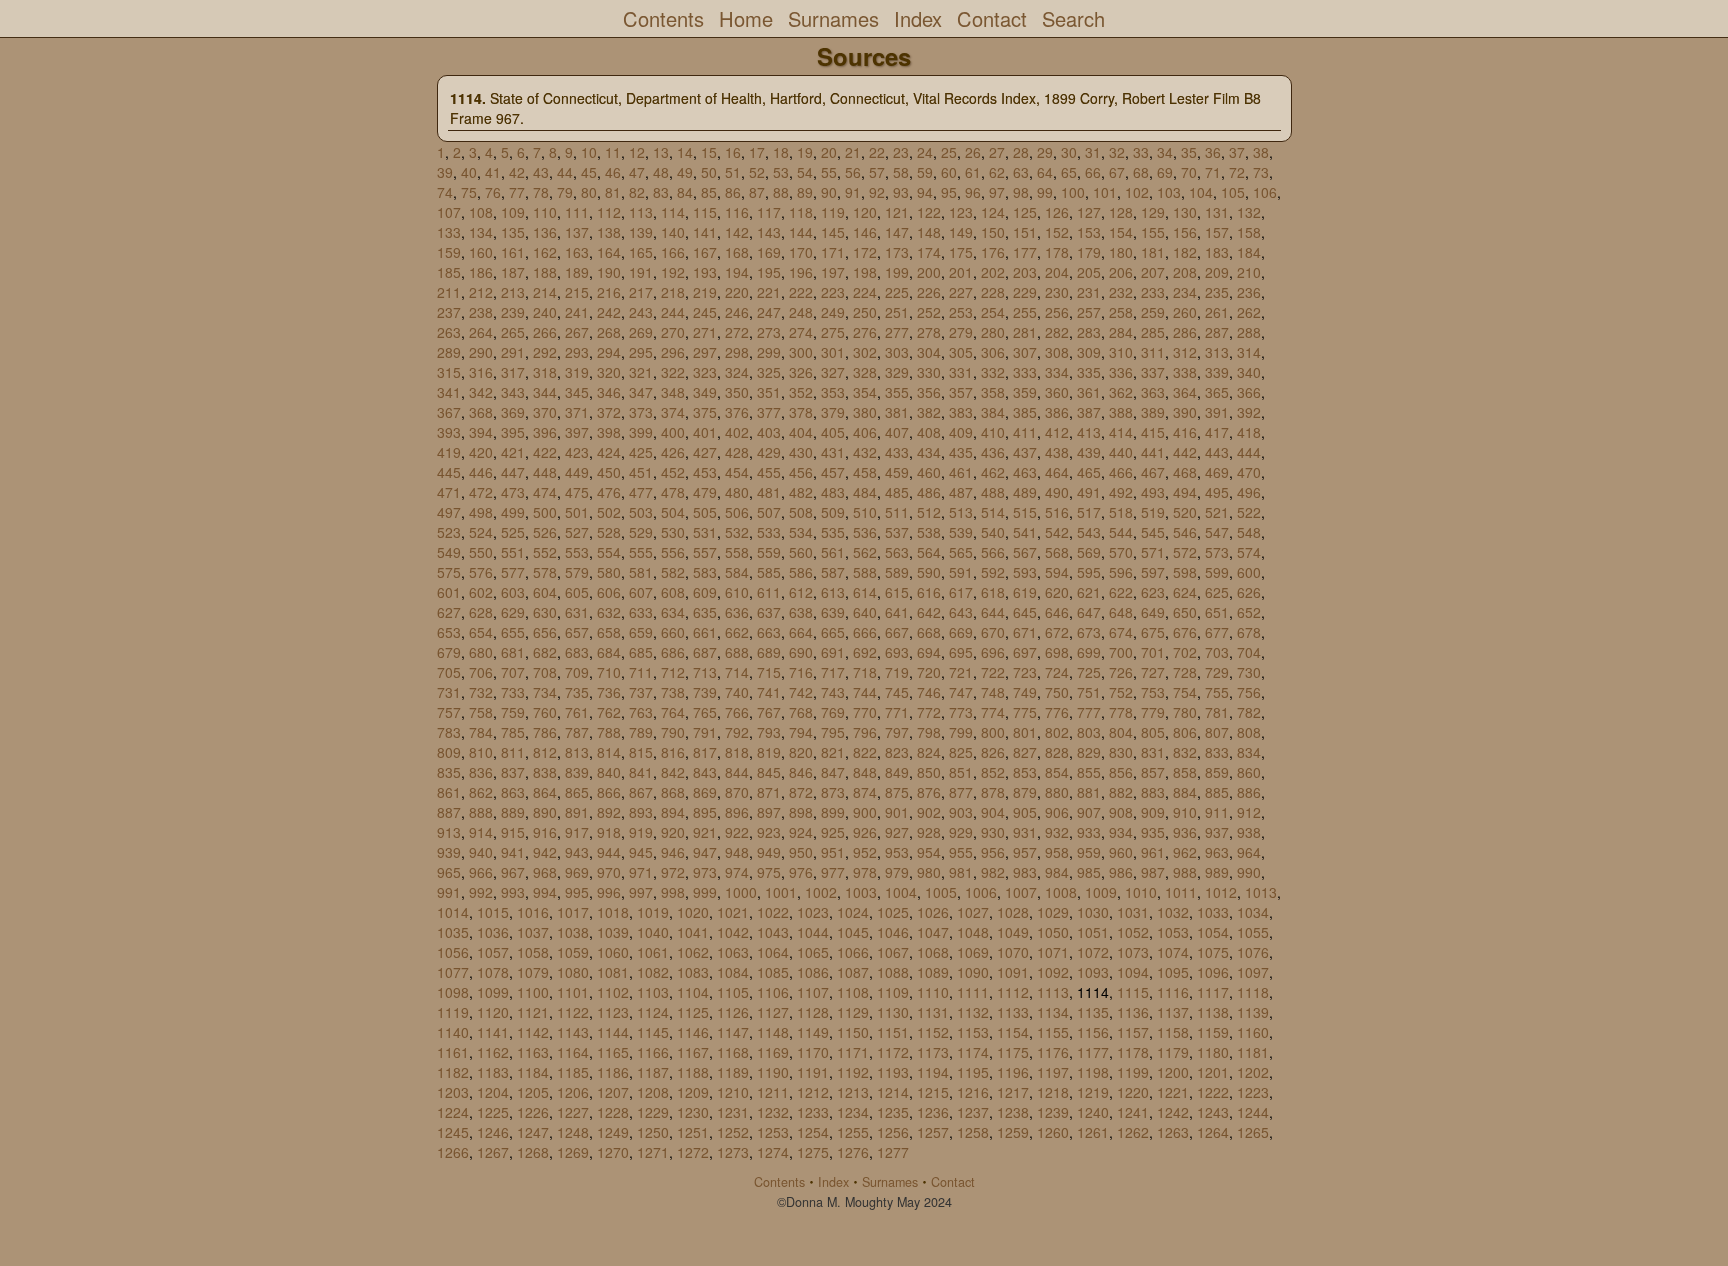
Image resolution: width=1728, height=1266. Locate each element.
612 (801, 592)
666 (865, 632)
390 (1185, 412)
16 (733, 152)
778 (1121, 712)
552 (545, 552)
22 (877, 152)
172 (865, 252)
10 (589, 152)
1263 (1173, 1132)
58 (901, 172)
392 (1249, 412)
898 (801, 812)
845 (769, 772)
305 (961, 352)
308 (1057, 352)
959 (1089, 852)
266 (545, 332)
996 (609, 892)
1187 (653, 1072)
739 (705, 692)
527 (577, 532)
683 (577, 652)
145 (833, 232)
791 (705, 732)
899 (833, 812)
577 (513, 572)
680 (481, 652)
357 (961, 392)
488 (993, 492)
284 (1121, 332)
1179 (1173, 1052)
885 (1217, 792)
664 (801, 632)
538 (929, 532)
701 (1153, 652)
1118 (1253, 992)
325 (769, 372)
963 (1217, 852)
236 (1249, 292)
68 (1141, 172)
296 (673, 352)
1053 (1173, 932)
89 (805, 192)
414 (1121, 432)
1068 (933, 952)
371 (577, 412)
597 (1153, 572)
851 (961, 772)
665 (833, 632)
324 (737, 372)
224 (865, 292)
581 (641, 572)
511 (897, 512)
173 (897, 252)
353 (833, 392)
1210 (733, 1092)
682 (545, 652)
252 (929, 312)
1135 (1093, 1012)
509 (833, 512)
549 (449, 552)
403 (769, 432)
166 (673, 252)
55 (829, 172)
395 (513, 432)
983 (1025, 872)
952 (865, 852)
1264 (1213, 1132)
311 (1153, 352)
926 (865, 832)
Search (1073, 18)
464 (1057, 472)
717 (833, 672)
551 (513, 552)
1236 (933, 1112)
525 (513, 532)
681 (513, 652)
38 (1261, 152)
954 (929, 852)
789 (641, 732)
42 (517, 172)
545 (1153, 532)
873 (833, 792)
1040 (653, 932)
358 (993, 392)
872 (801, 792)
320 (609, 372)
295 (641, 352)
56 (853, 172)
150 (993, 232)
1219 (1093, 1092)
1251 (693, 1132)
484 (865, 492)
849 (897, 772)
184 (1249, 252)
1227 (573, 1112)
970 (609, 872)
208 (1185, 272)
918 (609, 832)
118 (801, 212)
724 (1057, 672)
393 (449, 432)
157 (1217, 232)
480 (737, 492)
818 (737, 752)
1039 (613, 932)
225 (897, 292)
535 (833, 532)
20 (829, 152)
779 (1153, 712)
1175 (1013, 1052)
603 (513, 592)
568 (1057, 552)
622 (1121, 592)
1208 (653, 1092)
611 (769, 592)
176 (993, 252)
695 (961, 652)
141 (705, 232)
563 (897, 552)
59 (925, 172)
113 (641, 212)
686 (673, 652)
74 (445, 192)
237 (449, 312)
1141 (493, 1032)
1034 (1253, 912)
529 (641, 532)
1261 (1093, 1132)
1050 (1053, 932)
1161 (453, 1052)
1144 (613, 1032)
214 (545, 292)
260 (1185, 312)
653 (449, 632)
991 (449, 892)
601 (449, 592)
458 (865, 472)
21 (853, 152)
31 (1093, 152)
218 (673, 292)
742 (801, 692)
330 (929, 372)
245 (705, 312)
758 (481, 712)
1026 (933, 912)
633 (641, 612)
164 (609, 252)
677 (1217, 632)
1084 (733, 972)
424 (609, 452)
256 (1057, 312)
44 (565, 172)
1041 (693, 932)
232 (1121, 292)
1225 (493, 1112)
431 (833, 452)
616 (929, 592)
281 (1025, 332)
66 (1093, 172)
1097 (1253, 972)
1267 (493, 1152)
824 (929, 752)
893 (641, 812)
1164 (573, 1052)
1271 (653, 1152)
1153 (973, 1032)
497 (449, 512)
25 (949, 152)
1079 (533, 972)
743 (833, 692)
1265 (1253, 1132)
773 (961, 712)
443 (1217, 452)
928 (929, 832)
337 (1153, 372)
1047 (933, 932)
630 (545, 612)
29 (1045, 152)
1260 (1053, 1132)
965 (449, 872)
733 (513, 692)
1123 (613, 1012)
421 (513, 452)
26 (973, 152)
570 (1121, 552)
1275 (813, 1152)
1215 (933, 1092)
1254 (813, 1132)
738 (673, 692)
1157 (1133, 1032)
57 (877, 172)
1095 (1173, 972)
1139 (1253, 1012)
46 (613, 172)
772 (929, 712)
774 (993, 712)
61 (973, 172)
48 (661, 172)
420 (481, 452)
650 (1185, 612)
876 (929, 792)
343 (513, 392)
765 (705, 712)
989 (1217, 872)
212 (481, 292)
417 (1217, 432)
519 (1153, 512)
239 (513, 312)
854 (1057, 772)
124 (993, 212)
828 (1057, 752)
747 (961, 692)
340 (1249, 372)
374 (673, 412)
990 (1249, 872)
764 (673, 712)
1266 (453, 1152)
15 (709, 152)
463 (1025, 472)
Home (746, 18)
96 (973, 192)
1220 (1133, 1092)
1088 (893, 972)
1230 (693, 1112)
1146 (693, 1032)
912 (1249, 812)
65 (1069, 172)
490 (1057, 492)
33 (1141, 152)
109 (513, 212)
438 (1057, 452)
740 (737, 692)
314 (1249, 352)
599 (1217, 572)
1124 (653, 1012)
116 (737, 212)
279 (961, 332)
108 (481, 212)
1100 (533, 992)
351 (769, 392)
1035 (453, 932)
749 (1025, 692)
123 (961, 212)
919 (641, 832)
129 (1153, 212)
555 (641, 552)
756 (1249, 692)
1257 (933, 1132)
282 (1057, 332)
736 (609, 692)
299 (769, 352)
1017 (573, 912)
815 (641, 752)
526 (545, 532)
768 (801, 712)
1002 (821, 892)
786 (545, 732)
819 (769, 752)
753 (1153, 692)
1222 (1213, 1092)
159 (449, 252)
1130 (893, 1012)
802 (1057, 732)
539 (961, 532)
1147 (733, 1032)
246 (737, 312)
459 (897, 472)
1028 (1013, 912)
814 (609, 752)
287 (1217, 332)
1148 (773, 1032)
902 (929, 812)
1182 (453, 1072)
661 (705, 632)
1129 (853, 1012)
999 (705, 892)
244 (673, 312)
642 (929, 612)
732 (481, 692)
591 (961, 572)
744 (865, 692)
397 (577, 432)
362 (1121, 392)
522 (1249, 512)
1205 (533, 1092)
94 (925, 192)
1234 (853, 1112)
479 (705, 492)
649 (1153, 612)
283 (1089, 332)
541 (1025, 532)
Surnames (833, 18)
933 (1089, 832)
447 (513, 472)
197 (833, 272)
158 (1249, 232)
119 (833, 212)
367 (449, 412)
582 (673, 572)
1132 (973, 1012)
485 (897, 492)
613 (833, 592)
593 (1025, 572)
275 (833, 332)
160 (481, 252)
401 (705, 432)
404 (801, 432)
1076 (1253, 952)
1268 (533, 1152)
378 (801, 412)
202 (993, 272)
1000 (741, 892)
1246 (493, 1132)
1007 (1021, 892)
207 (1153, 272)
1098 (453, 992)
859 (1217, 772)
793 (769, 732)
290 (481, 352)
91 (853, 192)
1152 (933, 1032)
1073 (1133, 952)
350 (737, 392)
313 (1217, 352)
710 (609, 672)
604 (545, 592)
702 (1185, 652)
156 (1185, 232)
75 (469, 192)
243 (641, 312)
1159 (1213, 1032)
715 (769, 672)
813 (577, 752)
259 (1153, 312)
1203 (453, 1092)
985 (1089, 872)
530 (673, 532)
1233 (813, 1112)
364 (1185, 392)
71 (1213, 172)
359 (1025, 392)
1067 (893, 952)
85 (709, 192)
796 (865, 732)
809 (449, 752)
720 (929, 672)
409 (961, 432)
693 (897, 652)
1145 (653, 1032)
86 (733, 192)
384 (993, 412)
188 (545, 272)
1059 (573, 952)
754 (1185, 692)
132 (1249, 212)
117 (769, 212)
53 (781, 172)
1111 (973, 992)
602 (481, 592)
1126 (733, 1012)
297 (705, 352)
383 (961, 412)
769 (833, 712)
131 (1217, 212)
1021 (733, 912)
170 (801, 252)
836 (481, 772)
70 (1189, 172)
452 (673, 472)
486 (929, 492)
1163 (533, 1052)
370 (545, 412)
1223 (1253, 1092)
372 (609, 412)
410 (993, 432)
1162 (493, 1052)
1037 (533, 932)
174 (929, 252)
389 (1153, 412)
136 (545, 232)
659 (641, 632)
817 (705, 752)
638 (801, 612)
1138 (1213, 1012)
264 (481, 332)
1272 (693, 1152)
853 (1025, 772)
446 (481, 472)
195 (769, 272)
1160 (1253, 1032)
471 (449, 492)
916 (545, 832)
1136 (1133, 1012)
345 (577, 392)
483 (833, 492)
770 (865, 712)
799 (961, 732)
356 (929, 392)
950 (801, 852)
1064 (773, 952)
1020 (693, 912)
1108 (853, 992)
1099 (493, 992)
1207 (613, 1092)
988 (1185, 872)
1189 (733, 1072)
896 (737, 812)
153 (1089, 232)
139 (641, 232)
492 (1121, 492)
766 (737, 712)
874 (865, 792)
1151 (893, 1032)
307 (1025, 352)
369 (513, 412)
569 (1089, 552)
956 (993, 852)
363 (1153, 392)
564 (929, 552)
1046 (893, 932)
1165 (613, 1052)
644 (993, 612)
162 (545, 252)
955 (961, 852)
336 (1121, 372)
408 (929, 432)
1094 (1133, 972)
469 (1217, 472)
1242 (1173, 1112)
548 (1249, 532)
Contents (663, 18)
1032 (1173, 912)
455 (769, 472)
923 (769, 832)
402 (737, 432)
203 (1025, 272)
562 (865, 552)
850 (929, 772)
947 (705, 852)
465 (1089, 472)
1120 (493, 1012)
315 (449, 372)
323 (705, 372)
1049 (1013, 932)
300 (801, 352)
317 (513, 372)
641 (897, 612)
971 (641, 872)
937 (1217, 832)
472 (481, 492)
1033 (1213, 912)
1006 (981, 892)
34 (1165, 152)
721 (961, 672)
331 (961, 372)
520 (1185, 512)
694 (929, 652)
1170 (813, 1052)
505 (705, 512)
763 (641, 712)
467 (1153, 472)
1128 (813, 1012)
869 (705, 792)
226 (929, 292)
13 (661, 152)
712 (673, 672)
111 (577, 212)
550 (481, 552)
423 (577, 452)
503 (641, 512)
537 (897, 532)
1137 (1173, 1012)
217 (641, 292)
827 (1025, 752)
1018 (613, 912)
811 (513, 752)
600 (1249, 572)
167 (705, 252)
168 (737, 252)
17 (757, 152)
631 (577, 612)
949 (769, 852)
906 (1057, 812)
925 (833, 832)
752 (1121, 692)
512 (929, 512)
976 (801, 872)
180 (1121, 252)
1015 (493, 912)
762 (609, 712)
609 (705, 592)
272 (737, 332)
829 (1089, 752)
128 (1121, 212)
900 (865, 812)
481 (769, 492)
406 (865, 432)
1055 (1253, 932)
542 (1057, 532)
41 (493, 172)
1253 (773, 1132)
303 (897, 352)
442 (1185, 452)
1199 (1133, 1072)
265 (513, 332)
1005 (941, 892)
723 (1025, 672)
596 (1121, 572)
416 (1185, 432)
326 (801, 372)
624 (1185, 592)
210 (1249, 272)
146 (865, 232)
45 (589, 172)
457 (833, 472)
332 (993, 372)
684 (609, 652)
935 (1153, 832)
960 (1121, 852)
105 (1233, 192)
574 (1249, 552)
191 (641, 272)
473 (513, 492)
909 (1153, 812)
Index (918, 18)
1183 (493, 1072)
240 (545, 312)
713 (705, 672)
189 (577, 272)
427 (705, 452)
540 (993, 532)
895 (705, 812)
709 (577, 672)
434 (929, 452)
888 (481, 812)
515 (1025, 512)
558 (737, 552)
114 (673, 212)
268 (609, 332)
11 (613, 152)
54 (805, 172)
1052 (1133, 932)
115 (705, 212)
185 (449, 272)
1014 (453, 912)
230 (1057, 292)
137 (577, 232)
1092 (1053, 972)
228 (993, 292)
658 (609, 632)
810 (481, 752)
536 (865, 532)
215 (577, 292)
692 (865, 652)
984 (1057, 872)
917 (577, 832)
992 (481, 892)
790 (673, 732)
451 (641, 472)
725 (1089, 672)
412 (1057, 432)
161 (513, 252)
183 (1217, 252)
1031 (1133, 912)
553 (577, 552)
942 (545, 852)
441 (1153, 452)
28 (1021, 152)
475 (577, 492)
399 (641, 432)
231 (1089, 292)
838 (545, 772)
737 (641, 692)
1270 (613, 1152)
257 (1089, 312)
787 (577, 732)
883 (1153, 792)
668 (929, 632)
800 (993, 732)
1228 (613, 1112)
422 (545, 452)
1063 (733, 952)
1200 (1173, 1072)
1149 (813, 1032)
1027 (973, 912)
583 (705, 572)
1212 (813, 1092)
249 (833, 312)
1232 (773, 1112)
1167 (693, 1052)
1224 (453, 1112)
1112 (1013, 992)
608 (673, 592)
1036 (493, 932)
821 (833, 752)
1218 (1053, 1092)
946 (673, 852)
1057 (493, 952)
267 (577, 332)
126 (1057, 212)
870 (737, 792)
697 (1025, 652)
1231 (733, 1112)
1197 (1053, 1072)
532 (737, 532)
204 (1057, 272)
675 (1153, 632)
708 (545, 672)
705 (449, 672)
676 (1185, 632)
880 (1057, 792)
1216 (973, 1092)
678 (1249, 632)
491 (1089, 492)
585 (769, 572)
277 (897, 332)
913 (449, 832)
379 (833, 412)
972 (673, 872)
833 (1217, 752)
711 (641, 672)
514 (993, 512)
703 (1217, 652)
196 (801, 272)
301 (833, 352)
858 (1185, 772)
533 (769, 532)
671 (1025, 632)
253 (961, 312)
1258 (973, 1132)
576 (481, 572)
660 (673, 632)
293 (577, 352)
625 (1217, 592)
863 (513, 792)
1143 (573, 1032)
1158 (1173, 1032)
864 (545, 792)
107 (449, 212)
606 (609, 592)
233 (1153, 292)
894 (673, 812)
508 (801, 512)
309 (1089, 352)
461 (961, 472)
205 (1089, 272)
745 (897, 692)
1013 (1261, 892)
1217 (1013, 1092)
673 (1089, 632)
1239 (1053, 1112)
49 (685, 172)
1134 (1053, 1012)
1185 (573, 1072)
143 (769, 232)
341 (449, 392)
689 (769, 652)
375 (705, 412)
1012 (1221, 892)
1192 (853, 1072)
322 (673, 372)
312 (1185, 352)
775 (1025, 712)
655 (513, 632)
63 (1021, 172)
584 (737, 572)
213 (513, 292)
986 (1121, 872)
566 (993, 552)
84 (685, 192)
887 (449, 812)
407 (897, 432)
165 (641, 252)
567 (1025, 552)
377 (769, 412)
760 (545, 712)
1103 (653, 992)
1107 (813, 992)
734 (545, 692)
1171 (853, 1052)
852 (993, 772)
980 (929, 872)
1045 (853, 932)
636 (737, 612)
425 (641, 452)
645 (1025, 612)
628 (481, 612)
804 (1121, 732)
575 (449, 572)
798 (929, 732)
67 (1117, 172)
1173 (933, 1052)
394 (481, 432)
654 (481, 632)
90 (829, 192)
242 (609, 312)
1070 (1013, 952)
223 (833, 292)
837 (513, 772)
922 (737, 832)
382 (929, 412)
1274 (773, 1152)
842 (673, 772)
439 (1089, 452)
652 (1249, 612)
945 (641, 852)
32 (1117, 152)
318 (545, 372)
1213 (853, 1092)
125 (1025, 212)
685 (641, 652)
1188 (693, 1072)
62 (997, 172)
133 (449, 232)
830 (1121, 752)
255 (1025, 312)
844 (737, 772)
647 (1089, 612)
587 (833, 572)
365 (1217, 392)
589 (897, 572)
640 (865, 612)
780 (1185, 712)
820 (801, 752)
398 (609, 432)
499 (513, 512)
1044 (813, 932)
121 (897, 212)
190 (609, 272)
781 (1217, 712)
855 (1089, 772)
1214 (893, 1092)
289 (449, 352)
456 (801, 472)
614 (865, 592)
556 (673, 552)
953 (897, 852)
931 (1025, 832)
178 (1057, 252)
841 (641, 772)
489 (1025, 492)
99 (1045, 192)
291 (513, 352)
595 (1089, 572)
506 (737, 512)
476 (609, 492)
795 (833, 732)
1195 (973, 1072)
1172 (893, 1052)
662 (737, 632)
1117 (1213, 992)
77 (517, 192)
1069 (973, 952)
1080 (573, 972)
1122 (573, 1012)
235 (1217, 292)
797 (897, 732)
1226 (533, 1112)
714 (737, 672)
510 (865, 512)
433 (897, 452)
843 (705, 772)
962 (1185, 852)
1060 (613, 952)
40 (469, 172)
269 (641, 332)
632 (609, 612)
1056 (453, 952)
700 (1121, 652)
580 (609, 572)
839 (577, 772)
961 (1153, 852)
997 (641, 892)
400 (673, 432)
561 (833, 552)
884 (1185, 792)
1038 (573, 932)
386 (1057, 412)
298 (737, 352)
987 (1153, 872)
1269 (573, 1152)
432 (865, 452)
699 (1089, 652)
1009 (1101, 892)
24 (925, 152)
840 (609, 772)
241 (577, 312)
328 (865, 372)
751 (1089, 692)
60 (949, 172)
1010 (1141, 892)
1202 (1253, 1072)
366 (1249, 392)
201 (961, 272)
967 (513, 872)
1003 (861, 892)
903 (961, 812)
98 (1021, 192)
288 (1249, 332)
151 (1025, 232)
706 (481, 672)
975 (769, 872)
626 (1249, 592)
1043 (773, 932)
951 (833, 852)
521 (1217, 512)
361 (1089, 392)
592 (993, 572)
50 (709, 172)
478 (673, 492)
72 (1237, 172)
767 (769, 712)
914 (481, 832)
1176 (1053, 1052)
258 (1121, 312)
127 (1089, 212)
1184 (533, 1072)
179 (1089, 252)
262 (1249, 312)
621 (1089, 592)
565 (961, 552)
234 (1185, 292)
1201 (1213, 1072)
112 (609, 212)
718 (865, 672)
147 (897, 232)
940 (481, 852)
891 (577, 812)
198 (865, 272)
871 (769, 792)
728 (1185, 672)
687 (705, 652)
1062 (693, 952)
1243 (1213, 1112)
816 (673, 752)
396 (545, 432)
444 (1249, 452)
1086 (813, 972)
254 (993, 312)
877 (961, 792)
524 (481, 532)
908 (1121, 812)
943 (577, 852)
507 (769, 512)
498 (481, 512)
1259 (1013, 1132)
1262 (1133, 1132)
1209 (693, 1092)
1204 (493, 1092)
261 (1217, 312)
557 (705, 552)
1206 (573, 1092)
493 (1153, 492)
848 (865, 772)
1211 (773, 1092)
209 (1217, 272)
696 (993, 652)
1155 (1053, 1032)
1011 (1181, 892)
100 (1073, 192)
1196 (1013, 1072)
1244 (1253, 1112)
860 (1249, 772)
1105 (733, 992)
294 (609, 352)
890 (545, 812)
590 (929, 572)
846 (801, 772)
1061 (653, 952)
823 (897, 752)
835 (449, 772)
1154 (1013, 1032)
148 (929, 232)
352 (801, 392)
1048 (973, 932)
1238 (1013, 1112)
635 (705, 612)
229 (1025, 292)
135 (513, 232)
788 (609, 732)
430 (801, 452)
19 (805, 152)
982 (993, 872)
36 (1213, 152)
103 (1169, 192)
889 (513, 812)
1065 (813, 952)
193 (705, 272)
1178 (1133, 1052)
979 (897, 872)
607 (641, 592)
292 (545, 352)
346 (609, 392)
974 (737, 872)
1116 (1173, 992)
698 (1057, 652)
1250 (653, 1132)
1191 (813, 1072)
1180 (1213, 1052)
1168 (733, 1052)
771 (897, 712)
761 (577, 712)
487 (961, 492)
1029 (1053, 912)
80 (589, 192)
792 (737, 732)
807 (1217, 732)
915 (513, 832)
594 (1057, 572)
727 (1153, 672)
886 (1249, 792)
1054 (1213, 932)
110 (545, 212)
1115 (1133, 992)
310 (1121, 352)
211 (449, 292)
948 (737, 852)
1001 (781, 892)
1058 (533, 952)
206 (1121, 272)
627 (449, 612)
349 (705, 392)
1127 (773, 1012)
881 (1089, 792)
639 (833, 612)
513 (961, 512)
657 (577, 632)
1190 (773, 1072)
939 (449, 852)
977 (833, 872)
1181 (1253, 1052)
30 (1069, 152)
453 (705, 472)
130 (1185, 212)
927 (897, 832)
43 (541, 172)
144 (801, 232)
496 (1249, 492)
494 (1185, 492)
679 (449, 652)
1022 (773, 912)
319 (577, 372)
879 (1025, 792)
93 (901, 192)
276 (865, 332)
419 (449, 452)
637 (769, 612)
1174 (973, 1052)
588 (865, 572)
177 (1025, 252)
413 (1089, 432)
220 (737, 292)
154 (1121, 232)
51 (733, 172)
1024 (853, 912)
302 (865, 352)
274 (801, 332)
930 (993, 832)
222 (801, 292)
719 (897, 672)
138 (609, 232)
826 (993, 752)
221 (769, 292)
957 (1025, 852)
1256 (893, 1132)
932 (1057, 832)
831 (1153, 752)
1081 (613, 972)
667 (897, 632)
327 (833, 372)
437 (1025, 452)
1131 (933, 1012)
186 (481, 272)
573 (1217, 552)
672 (1057, 632)
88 (781, 192)
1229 (653, 1112)
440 (1121, 452)
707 (513, 672)
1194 (933, 1072)
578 (545, 572)
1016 (533, 912)
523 (449, 532)
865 (577, 792)
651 (1217, 612)
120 (865, 212)
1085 (773, 972)
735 (577, 692)
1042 (733, 932)
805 (1153, 732)
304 (929, 352)
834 (1249, 752)
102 (1137, 192)
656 (545, 632)
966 (481, 872)
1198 (1093, 1072)
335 (1089, 372)
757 (449, 712)
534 (801, 532)
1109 (893, 992)
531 (705, 532)
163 (577, 252)
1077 (453, 972)
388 (1121, 412)
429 (769, 452)
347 (641, 392)
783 (449, 732)
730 (1249, 672)
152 (1057, 232)
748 (993, 692)
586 (801, 572)
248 (801, 312)
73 (1261, 172)
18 (781, 152)
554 (609, 552)
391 (1217, 412)
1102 (613, 992)
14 (685, 152)
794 (801, 732)
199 (897, 272)
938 (1249, 832)
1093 (1093, 972)
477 (641, 492)
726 (1121, 672)
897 (769, 812)
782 (1249, 712)
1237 (973, 1112)
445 (449, 472)
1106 (773, 992)
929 (961, 832)
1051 (1093, 932)
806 (1185, 732)
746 (929, 692)
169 (769, 252)
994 (545, 892)
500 (545, 512)
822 (865, 752)
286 (1185, 332)
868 (673, 792)
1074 (1173, 952)
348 (673, 392)
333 (1025, 372)
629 (513, 612)
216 (609, 292)
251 (897, 312)
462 (993, 472)
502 (609, 512)
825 (961, 752)
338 (1185, 372)
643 (961, 612)
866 (609, 792)
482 (801, 492)
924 (801, 832)
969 (577, 872)
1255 (853, 1132)
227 (961, 292)
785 (513, 732)
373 (641, 412)
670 (993, 632)
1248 (573, 1132)
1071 (1053, 952)
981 (961, 872)
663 (769, 632)
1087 (853, 972)
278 (929, 332)
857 (1153, 772)
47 (637, 172)
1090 (973, 972)
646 (1057, 612)
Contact (992, 18)
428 (737, 452)
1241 (1133, 1112)
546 (1185, 532)
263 (449, 332)
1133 (1013, 1012)
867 (641, 792)
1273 (733, 1152)
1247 (533, 1132)
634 (673, 612)
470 (1249, 472)
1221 (1173, 1092)
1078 (493, 972)
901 (897, 812)
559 (769, 552)
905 (1025, 812)
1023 (813, 912)
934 (1121, 832)
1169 (773, 1052)
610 (737, 592)
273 (769, 332)
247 (769, 312)
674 (1121, 632)
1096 (1213, 972)
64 (1045, 172)
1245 (453, 1132)
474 (545, 492)
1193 (893, 1072)
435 (961, 452)
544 (1121, 532)
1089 (933, 972)
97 (997, 192)
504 (673, 512)
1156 (1093, 1032)
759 (513, 712)
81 (613, 192)
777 (1089, 712)
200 (929, 272)
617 (961, 592)
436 (993, 452)
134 (481, 232)
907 (1089, 812)
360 (1057, 392)
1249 (613, 1132)
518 (1121, 512)
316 (481, 372)
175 (961, 252)
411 (1025, 432)
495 (1217, 492)
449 (577, 472)
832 (1185, 752)
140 (673, 232)
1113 (1053, 992)
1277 (893, 1152)
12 (637, 152)
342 (481, 392)
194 (737, 272)
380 (865, 412)
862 (481, 792)
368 (481, 412)
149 (961, 232)
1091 (1013, 972)
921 (705, 832)
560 (801, 552)
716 (801, 672)
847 (833, 772)
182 (1185, 252)
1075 (1213, 952)
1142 (533, 1032)
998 (673, 892)
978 (865, 872)
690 (801, 652)
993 (513, 892)
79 (565, 192)
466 (1121, 472)
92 (877, 192)
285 (1153, 332)
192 (673, 272)
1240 (1093, 1112)
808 (1249, 732)
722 (993, 672)
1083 (693, 972)
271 (705, 332)
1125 (693, 1012)
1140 (453, 1032)
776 (1057, 712)
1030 (1093, 912)
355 (897, 392)
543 (1089, 532)
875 (897, 792)
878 (993, 792)
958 (1057, 852)
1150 (853, 1032)
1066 (853, 952)
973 (705, 872)
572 (1185, 552)
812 (545, 752)
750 (1057, 692)
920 (673, 832)
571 (1153, 552)
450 (609, 472)
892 (609, 812)
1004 (901, 892)
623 (1153, 592)
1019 (653, 912)
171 (833, 252)
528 (609, 532)
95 (949, 192)
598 (1185, 572)
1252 (733, 1132)
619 (1025, 592)
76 (493, 192)
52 (757, 172)
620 (1057, 592)
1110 (933, 992)
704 (1249, 652)
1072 (1093, 952)
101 (1105, 192)
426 (673, 452)
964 (1249, 852)
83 (661, 192)
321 (641, 372)
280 (993, 332)
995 (577, 892)
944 (609, 852)
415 (1153, 432)
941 (513, 852)
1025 (893, 912)
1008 (1061, 892)
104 (1201, 192)
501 (577, 512)
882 (1121, 792)
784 (481, 732)
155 (1153, 232)
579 (577, 572)
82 (637, 192)
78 (541, 192)
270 (673, 332)
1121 (533, 1012)
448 (545, 472)
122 (929, 212)
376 (737, 412)
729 (1217, 672)
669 (961, 632)
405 (833, 432)
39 (445, 172)
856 (1121, 772)
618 (993, 592)
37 (1237, 152)
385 (1025, 412)
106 (1265, 192)
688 (737, 652)
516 (1057, 512)
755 (1217, 692)
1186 (613, 1072)
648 (1121, 612)
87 (757, 192)
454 (737, 472)
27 (997, 152)
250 (865, 312)
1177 (1093, 1052)
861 (449, 792)
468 (1185, 472)
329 (897, 372)
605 (577, 592)
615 (897, 592)
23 (901, 152)
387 (1089, 412)
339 (1217, 372)
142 (737, 232)
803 (1089, 732)
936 (1185, 832)
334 (1057, 372)
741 (769, 692)
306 (993, 352)
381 (897, 412)
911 (1217, 812)
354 (865, 392)
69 (1165, 172)
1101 (573, 992)
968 (545, 872)
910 (1185, 812)
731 (449, 692)
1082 (653, 972)
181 (1153, 252)
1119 (453, 1012)
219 (705, 292)
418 (1249, 432)
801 (1025, 732)
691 (833, 652)
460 (929, 472)
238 (481, 312)
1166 (653, 1052)
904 (993, 812)
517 (1089, 512)
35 (1189, 152)
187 (513, 272)
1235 (893, 1112)
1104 (693, 992)
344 (545, 392)
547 (1217, 532)
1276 (853, 1152)
